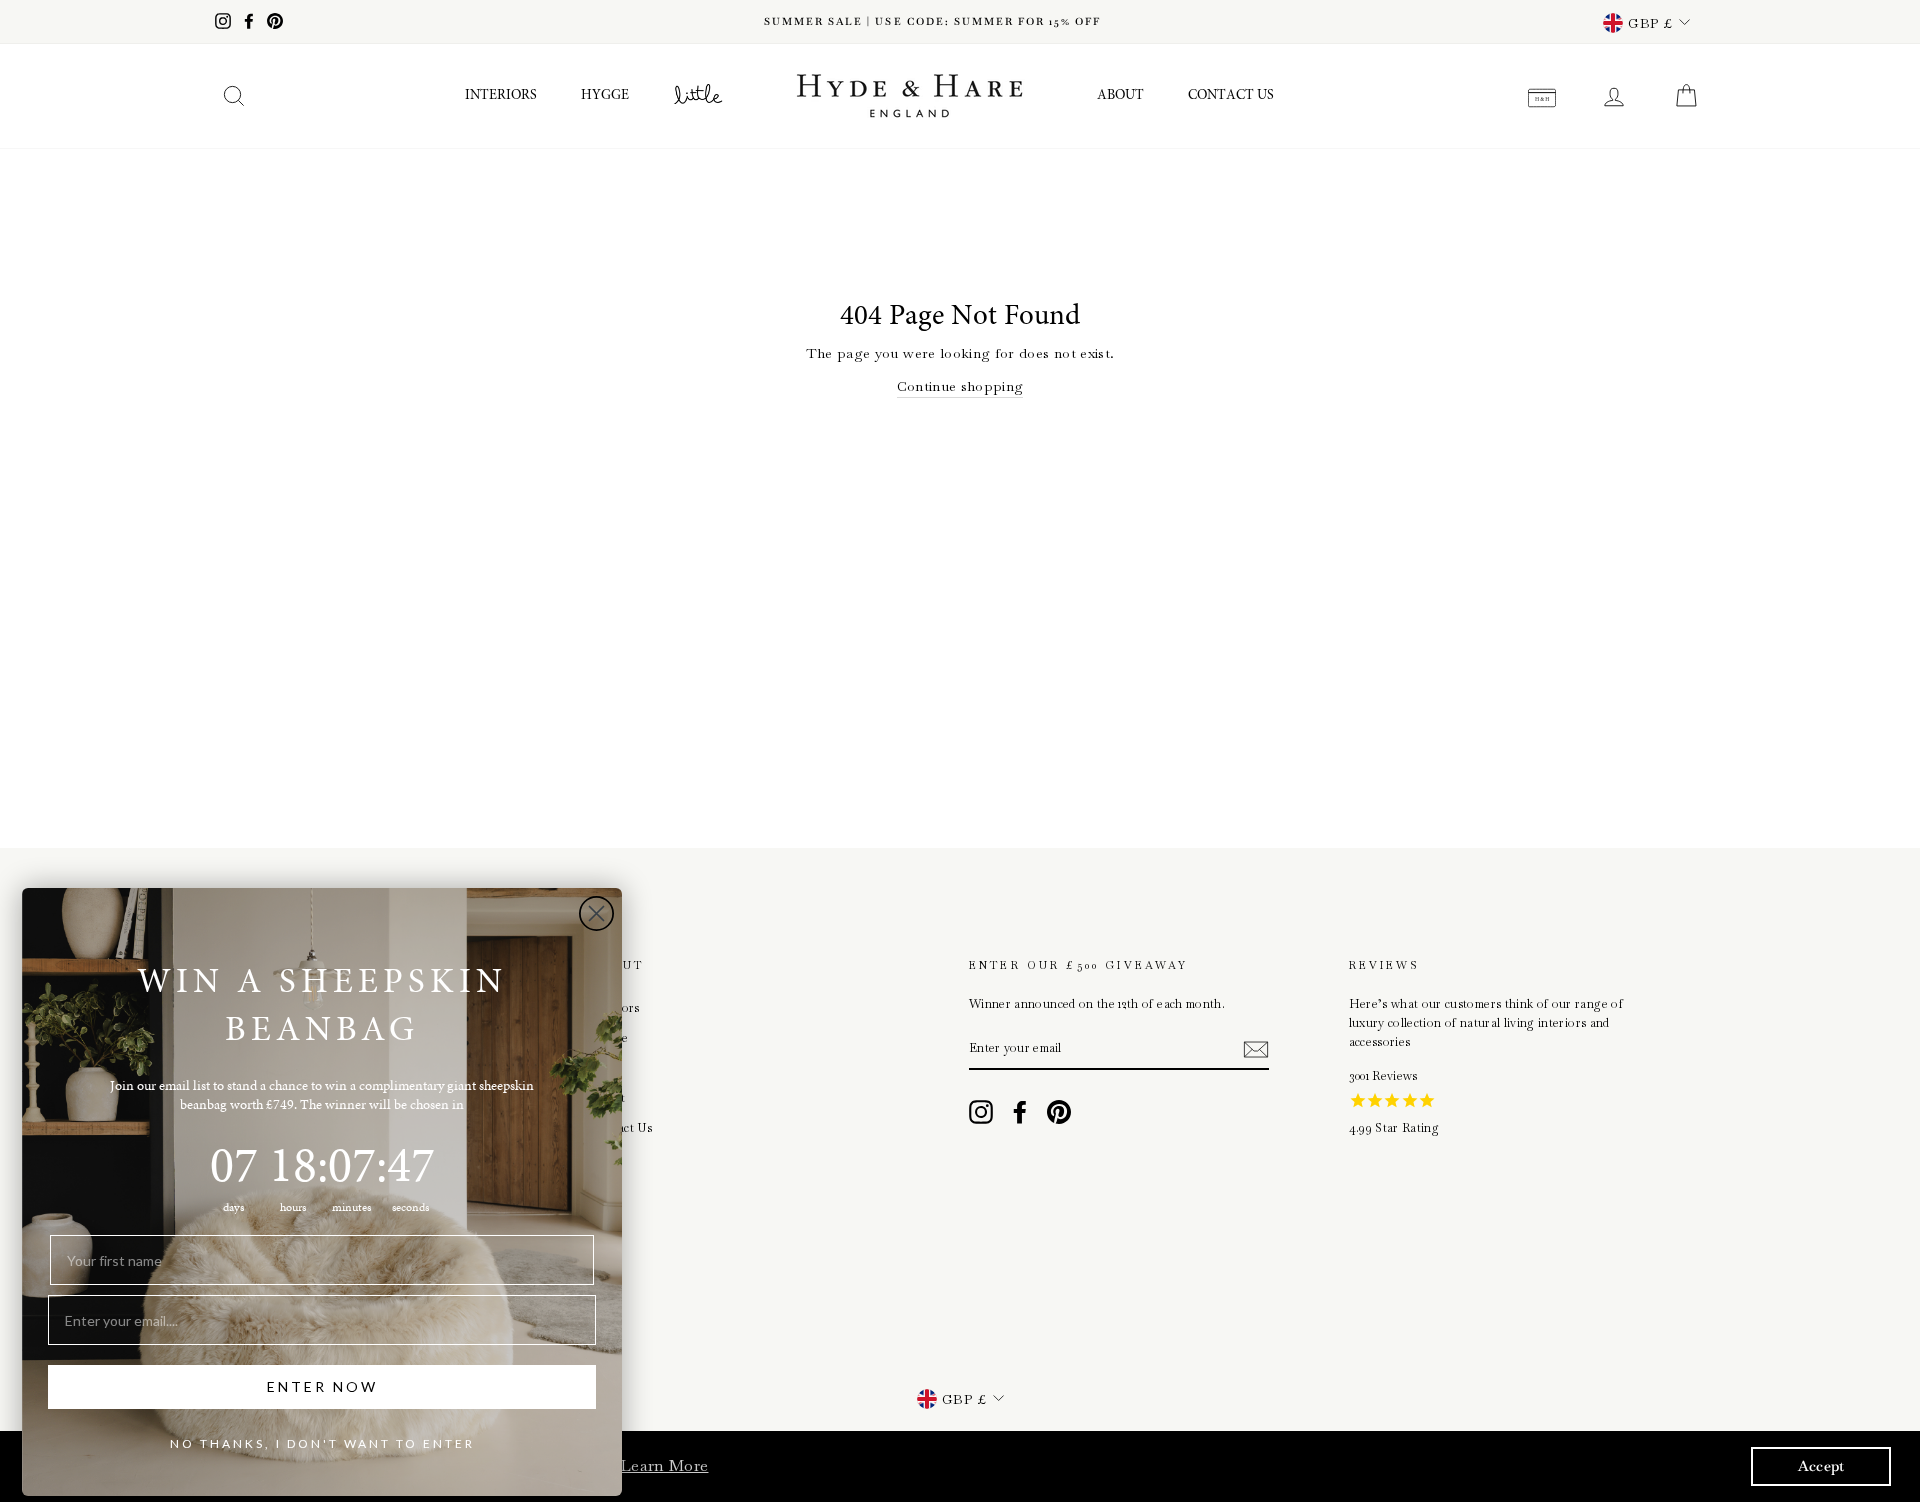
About (1120, 96)
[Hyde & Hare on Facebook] (1020, 1112)
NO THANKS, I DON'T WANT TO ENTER (322, 1443)
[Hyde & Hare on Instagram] (981, 1112)
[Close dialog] (596, 913)
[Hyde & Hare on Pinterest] (1059, 1112)
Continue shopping (960, 386)
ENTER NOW (322, 1386)
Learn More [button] (664, 1465)
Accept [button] (1821, 1466)
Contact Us (1231, 96)
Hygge (605, 96)
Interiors (501, 96)
